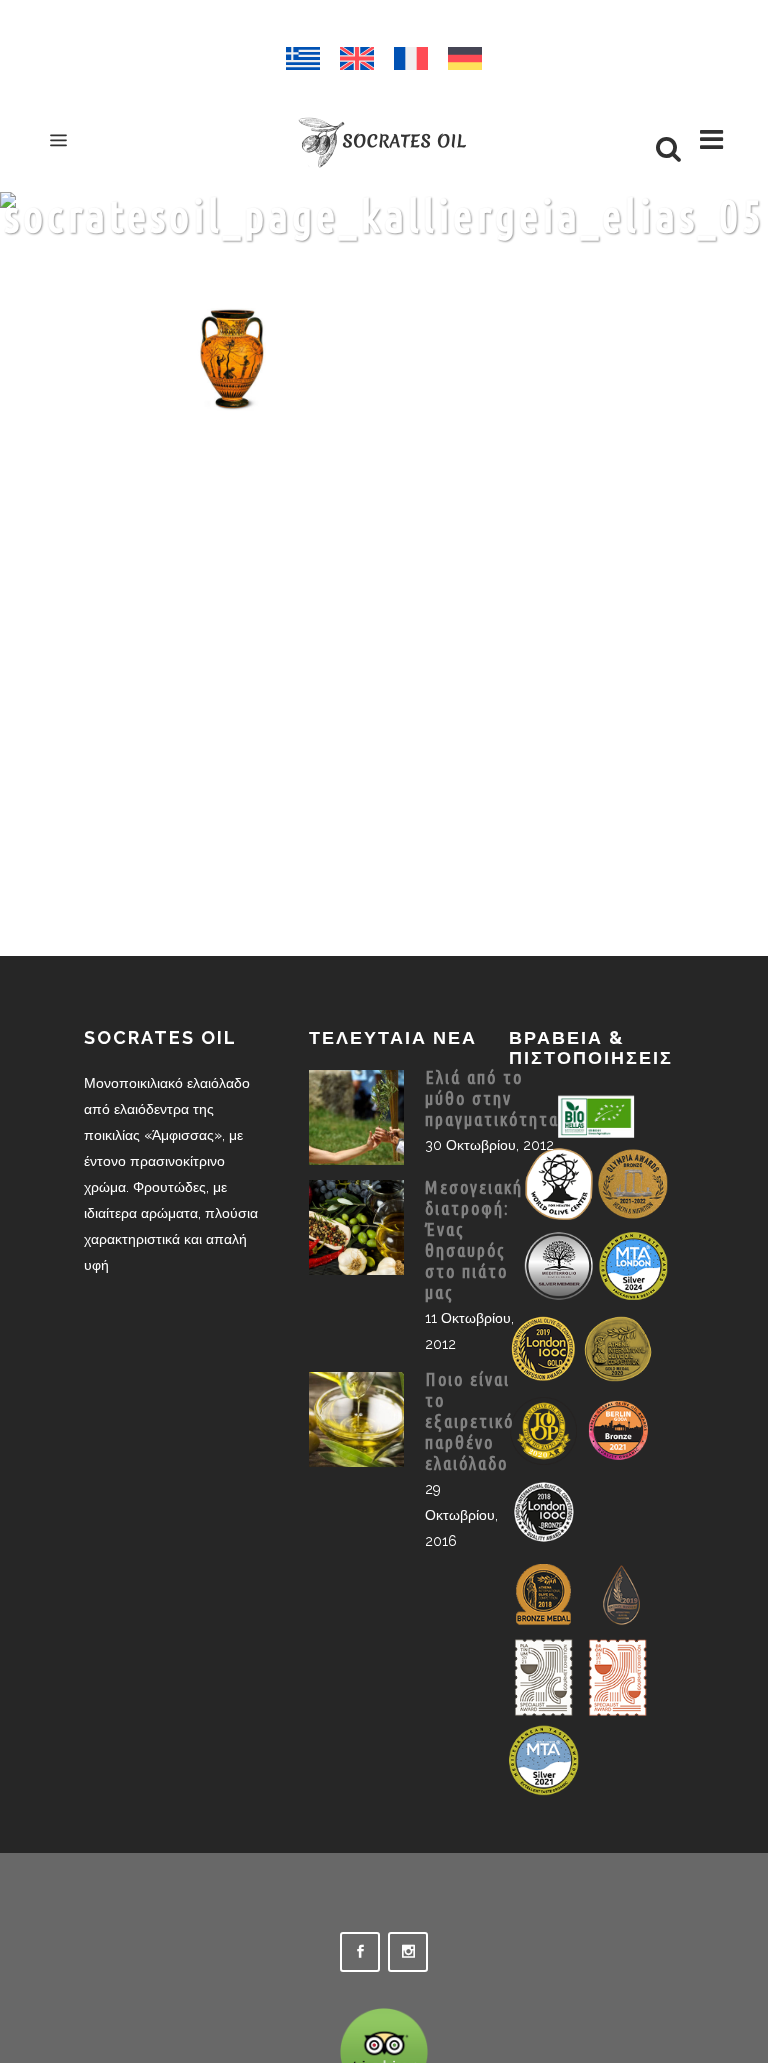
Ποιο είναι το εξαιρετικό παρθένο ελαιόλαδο (469, 1421)
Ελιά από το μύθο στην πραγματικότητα (492, 1098)
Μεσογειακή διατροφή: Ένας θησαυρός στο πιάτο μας (474, 1239)
